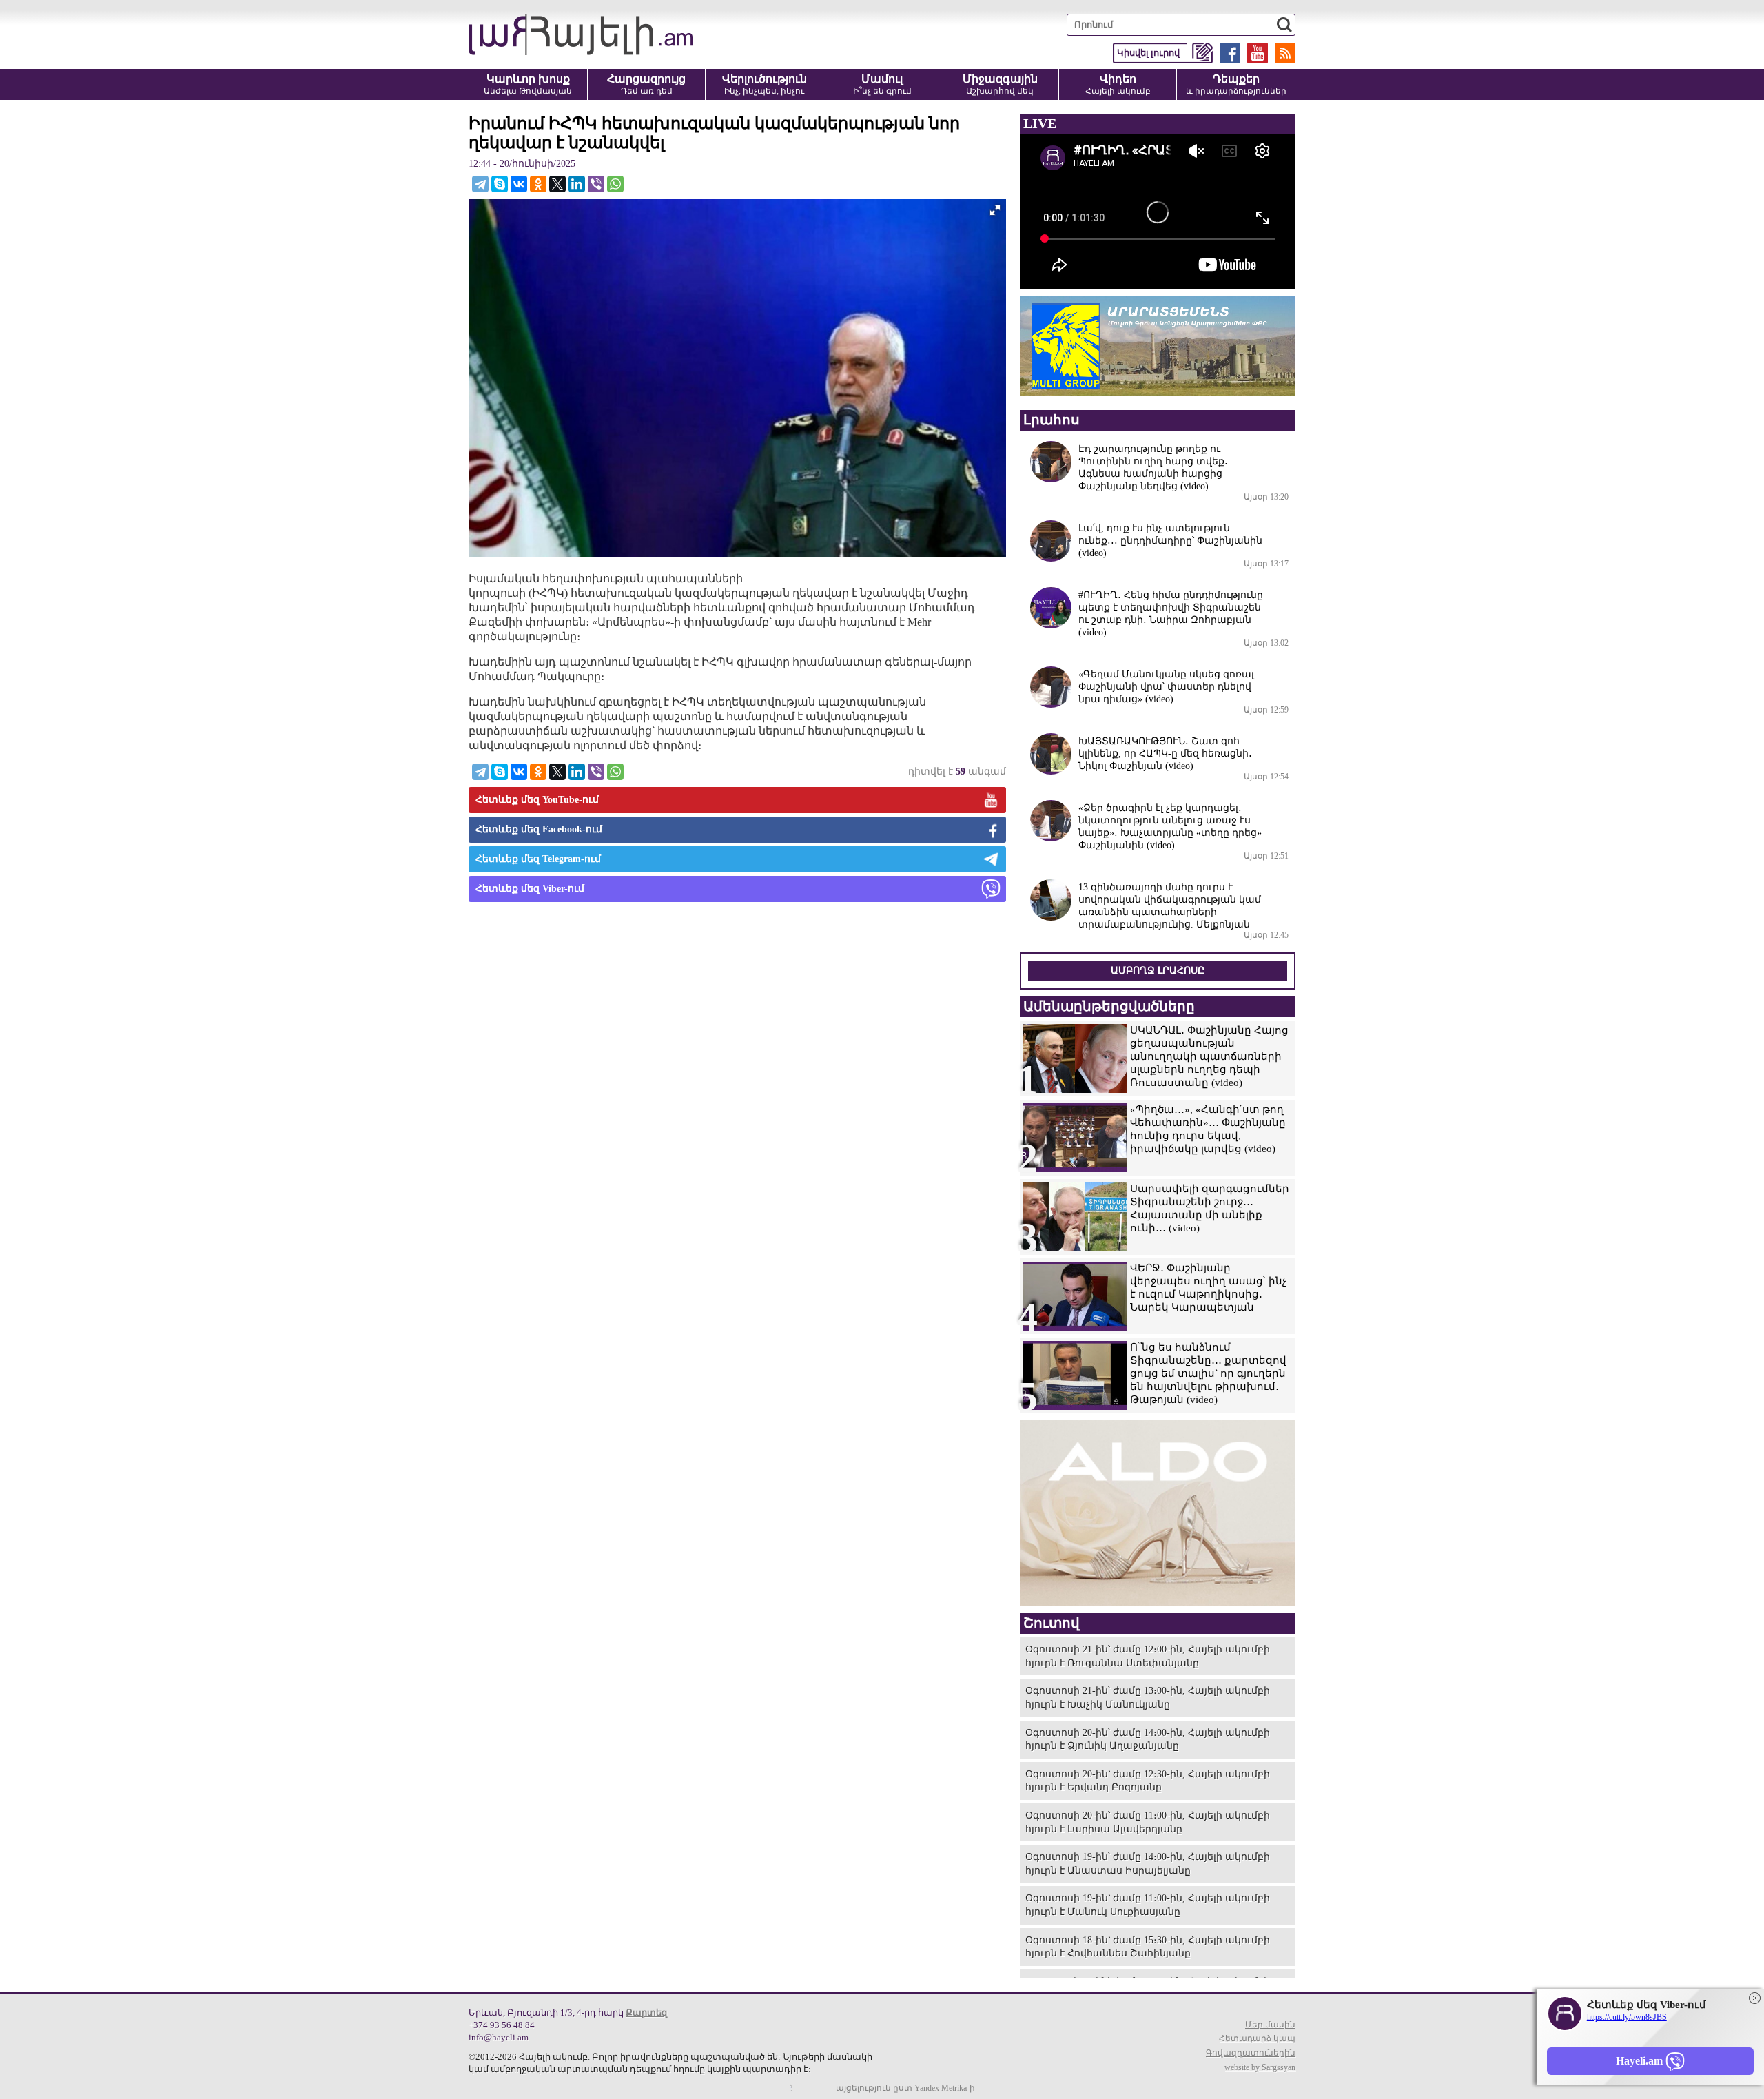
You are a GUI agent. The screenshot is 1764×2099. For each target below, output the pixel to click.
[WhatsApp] (615, 184)
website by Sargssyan (1260, 2067)
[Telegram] (480, 184)
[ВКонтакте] (519, 184)
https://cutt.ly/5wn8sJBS (1627, 2017)
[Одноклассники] (538, 184)
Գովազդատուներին (1251, 2053)
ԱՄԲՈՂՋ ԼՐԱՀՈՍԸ (1158, 971)
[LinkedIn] (577, 184)
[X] (557, 184)
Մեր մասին (1270, 2025)
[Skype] (500, 184)
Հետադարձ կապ (1257, 2038)
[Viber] (596, 184)
